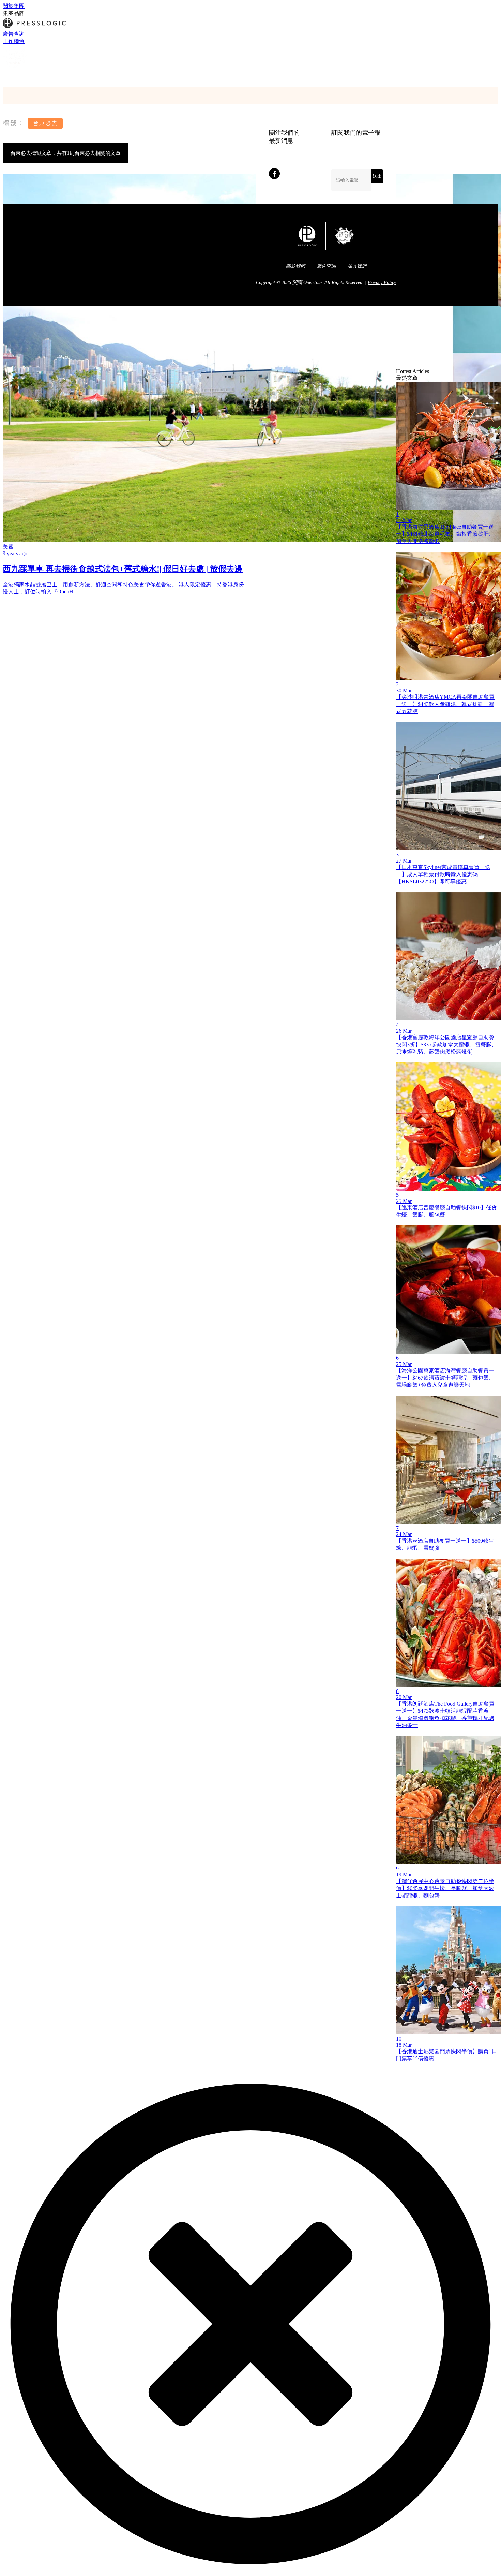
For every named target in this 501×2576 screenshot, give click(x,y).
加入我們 (357, 266)
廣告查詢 (14, 34)
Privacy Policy (382, 283)
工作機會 (14, 41)
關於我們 (295, 266)
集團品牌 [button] (14, 13)
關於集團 (14, 6)
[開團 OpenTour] (15, 68)
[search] (6, 76)
